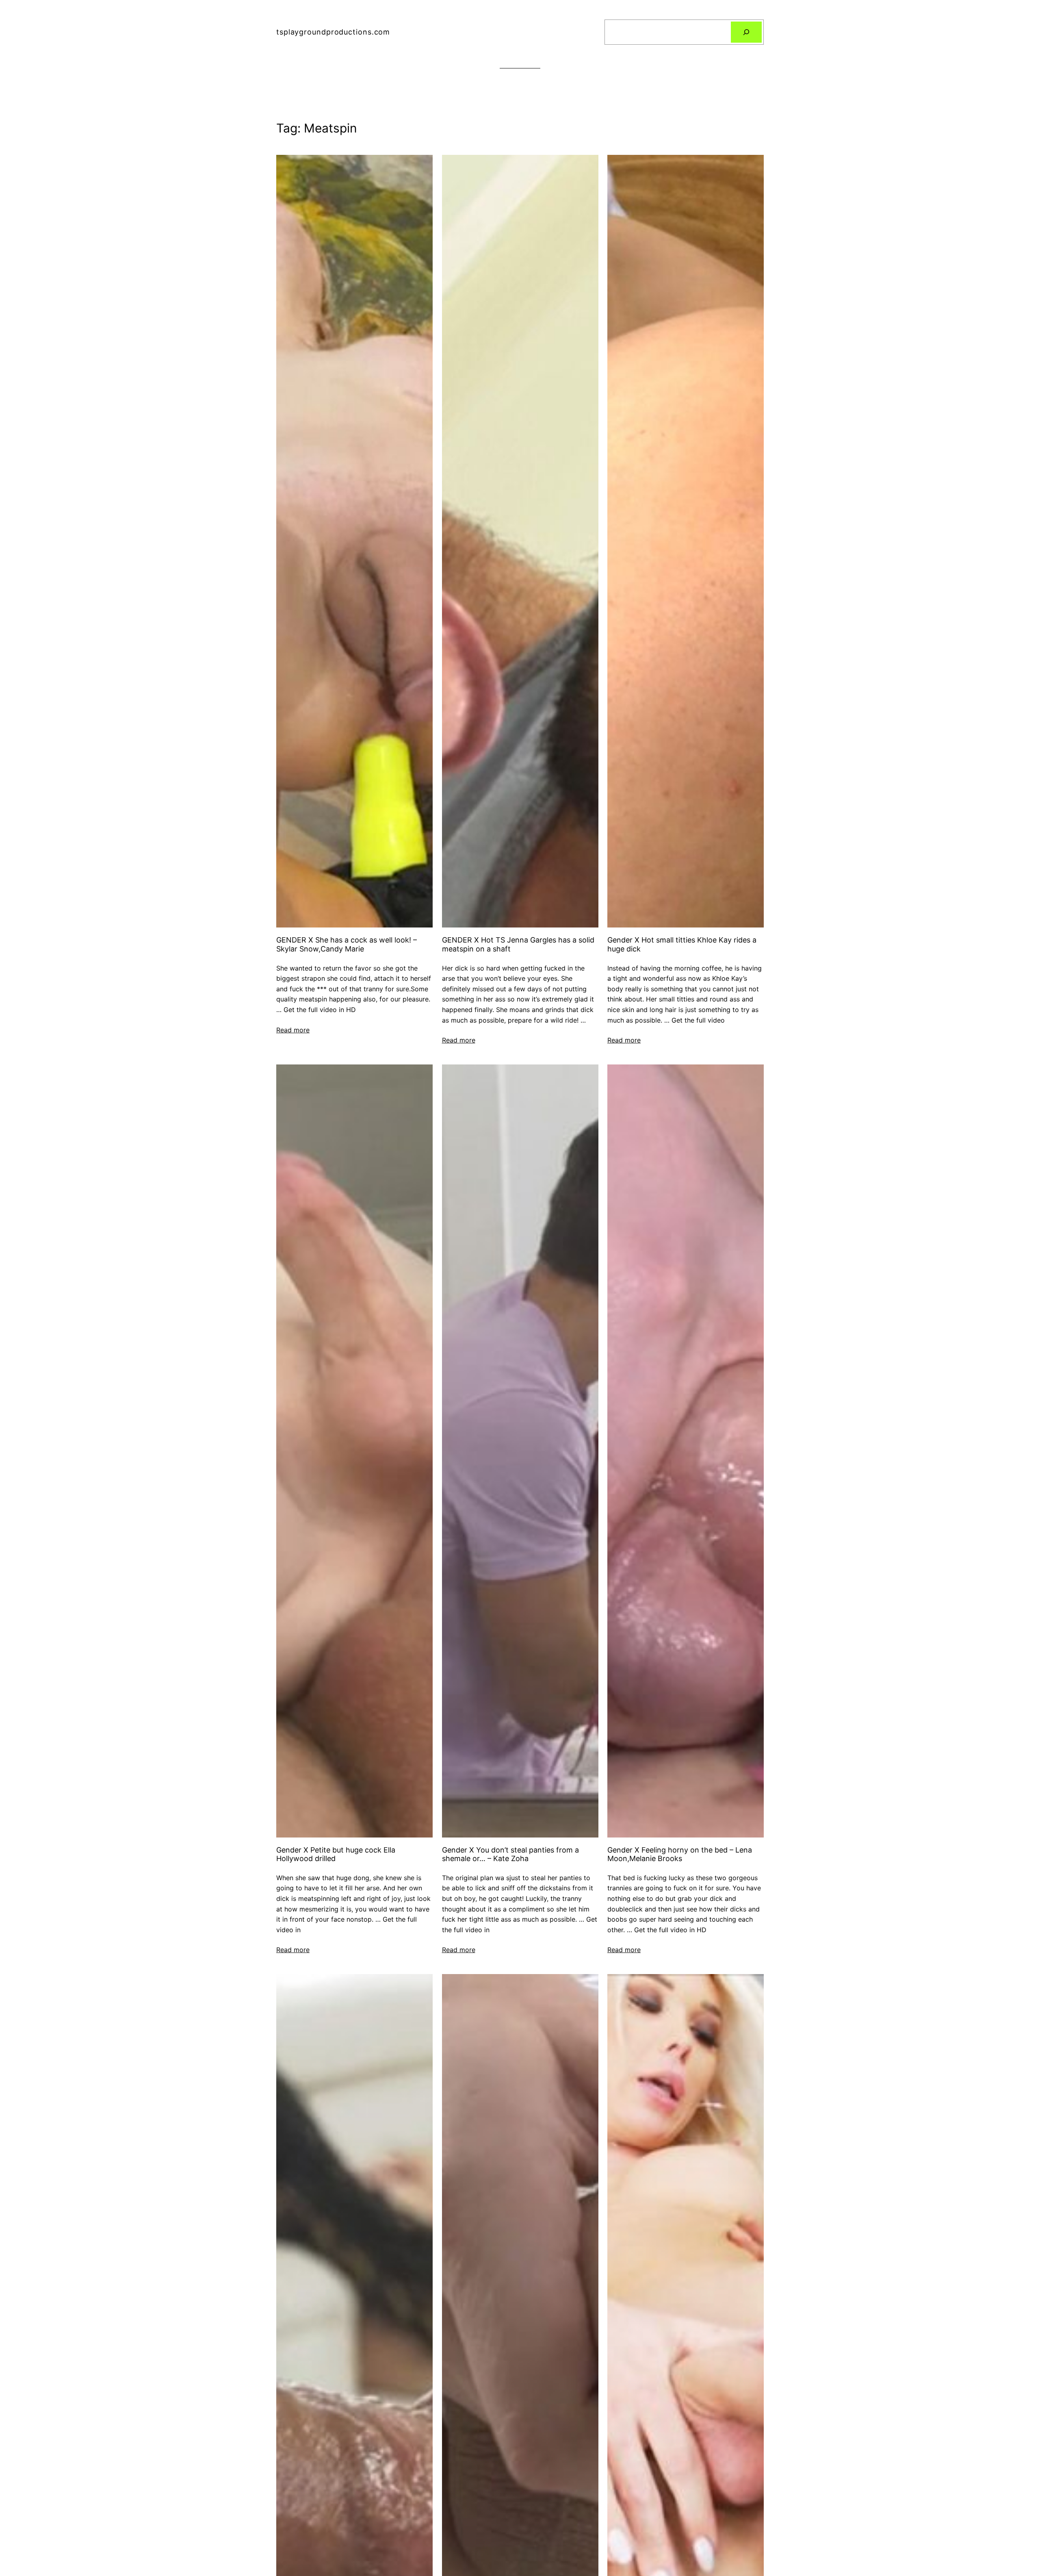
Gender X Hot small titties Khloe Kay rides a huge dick (682, 944)
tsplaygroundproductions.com (333, 32)
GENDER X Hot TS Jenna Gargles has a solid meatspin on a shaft (518, 944)
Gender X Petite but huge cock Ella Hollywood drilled (336, 1854)
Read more (293, 1030)
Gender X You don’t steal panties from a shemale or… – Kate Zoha (510, 1854)
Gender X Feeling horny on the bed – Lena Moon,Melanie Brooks (680, 1854)
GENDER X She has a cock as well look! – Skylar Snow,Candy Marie (347, 944)
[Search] (746, 32)
